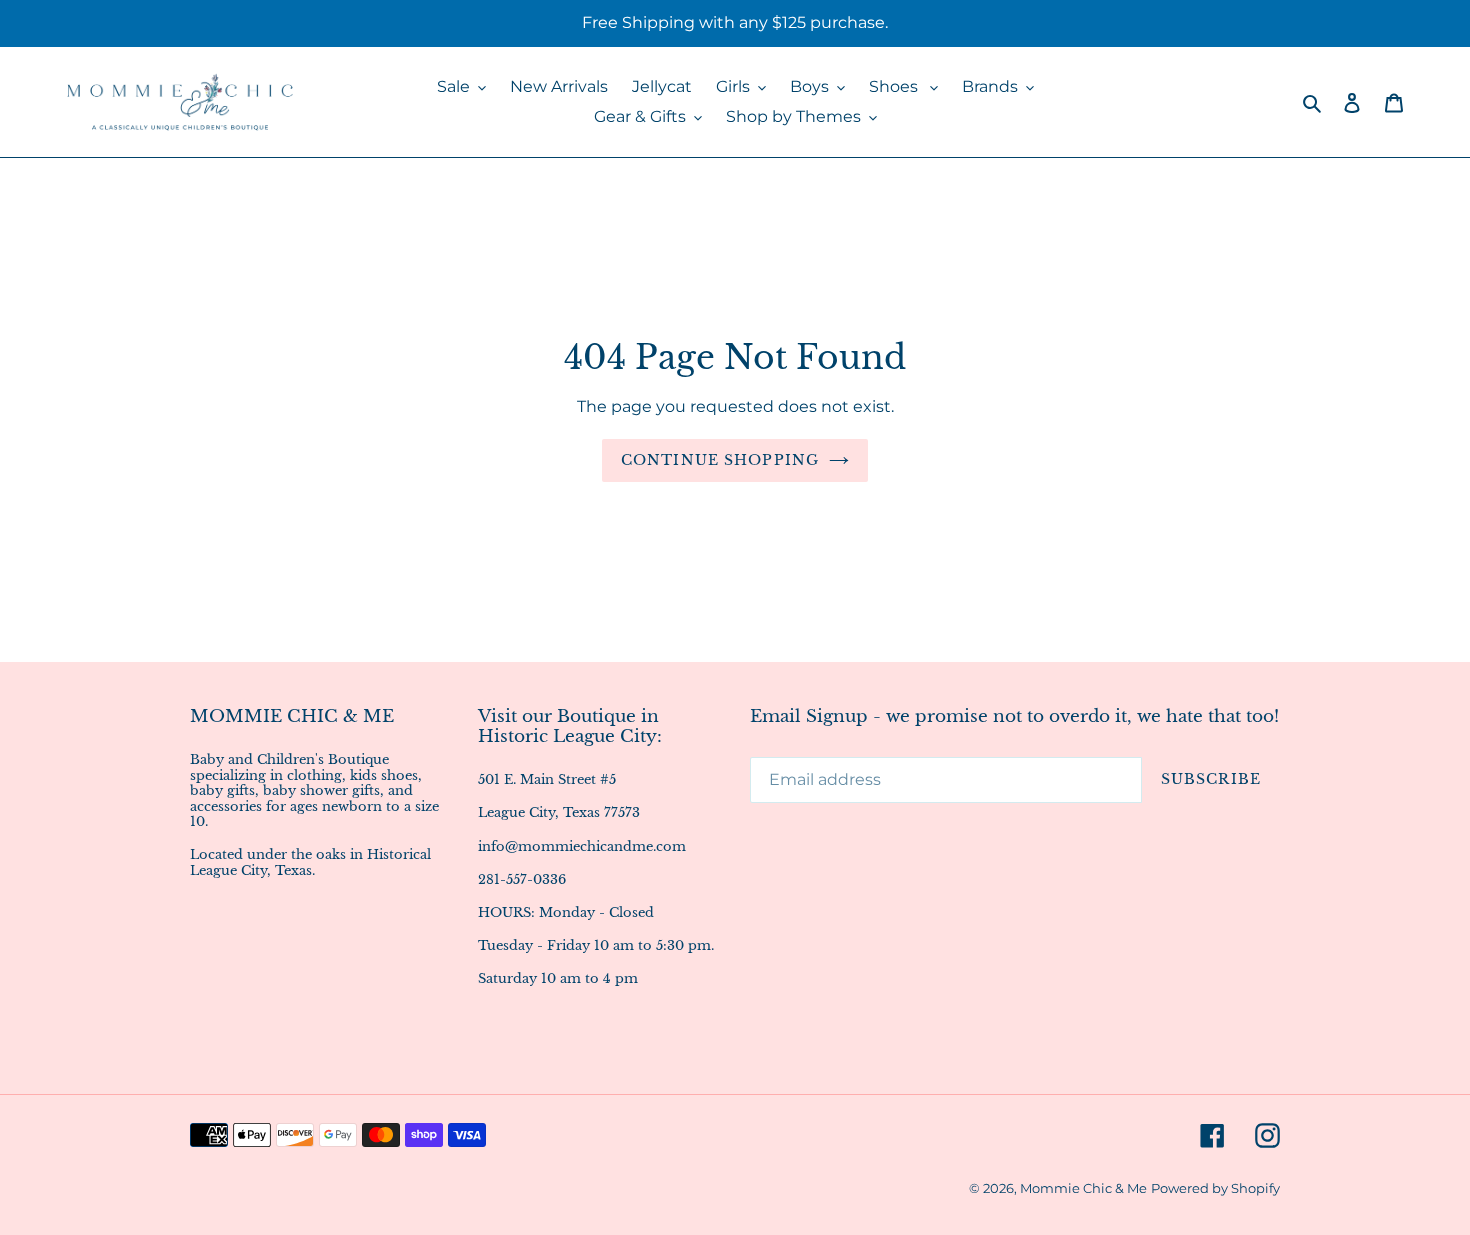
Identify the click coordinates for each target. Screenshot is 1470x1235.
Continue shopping (720, 460)
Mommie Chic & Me (1083, 1188)
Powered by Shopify (1215, 1188)
